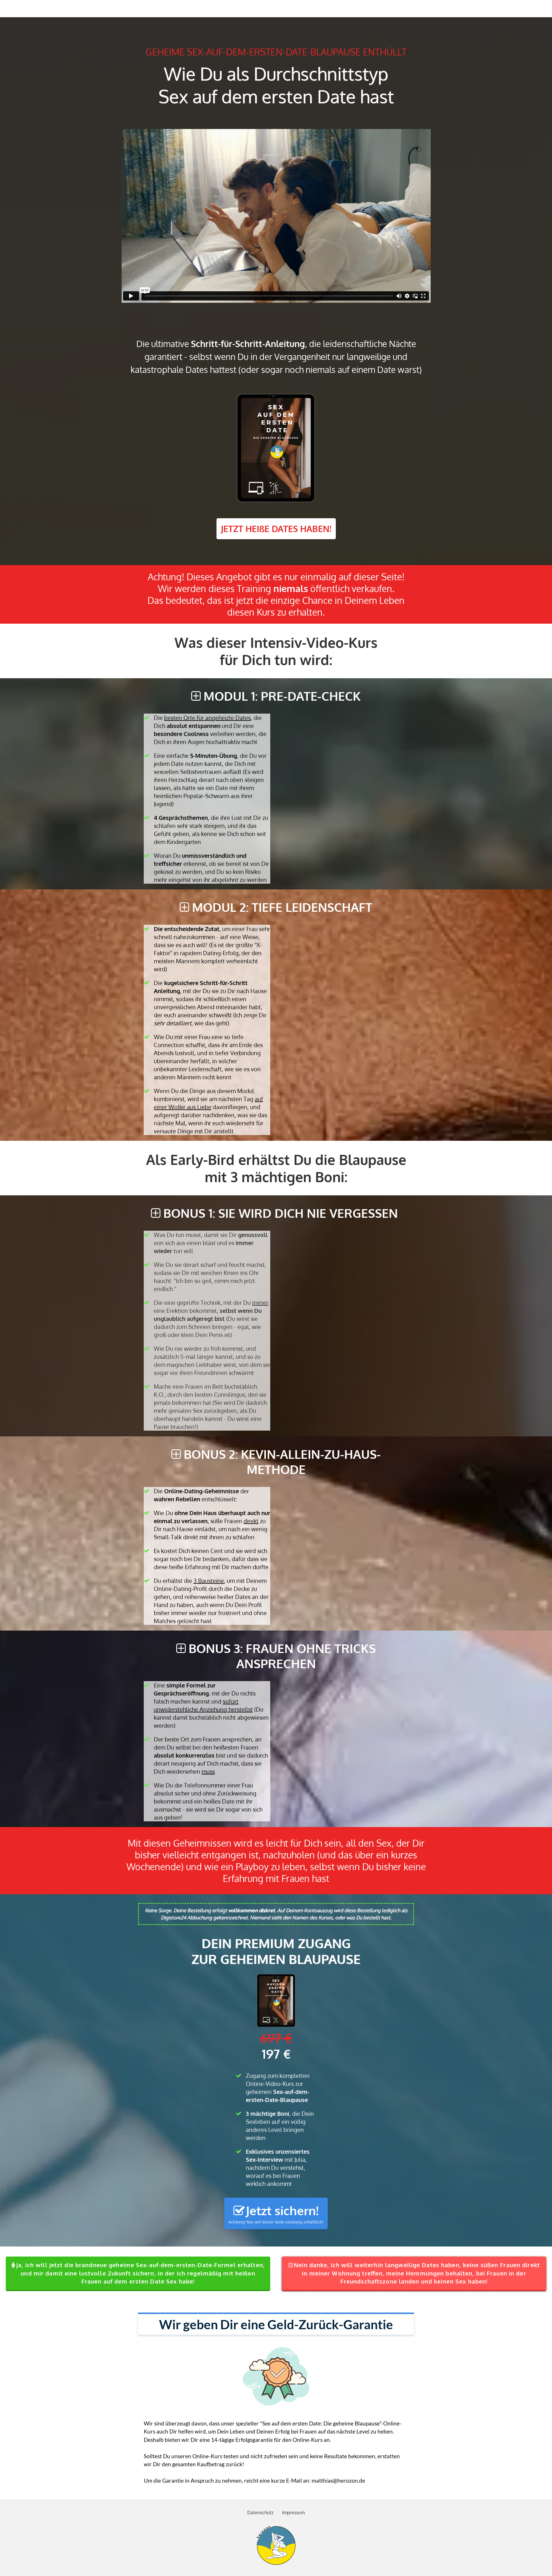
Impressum (293, 2513)
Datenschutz (260, 2513)
